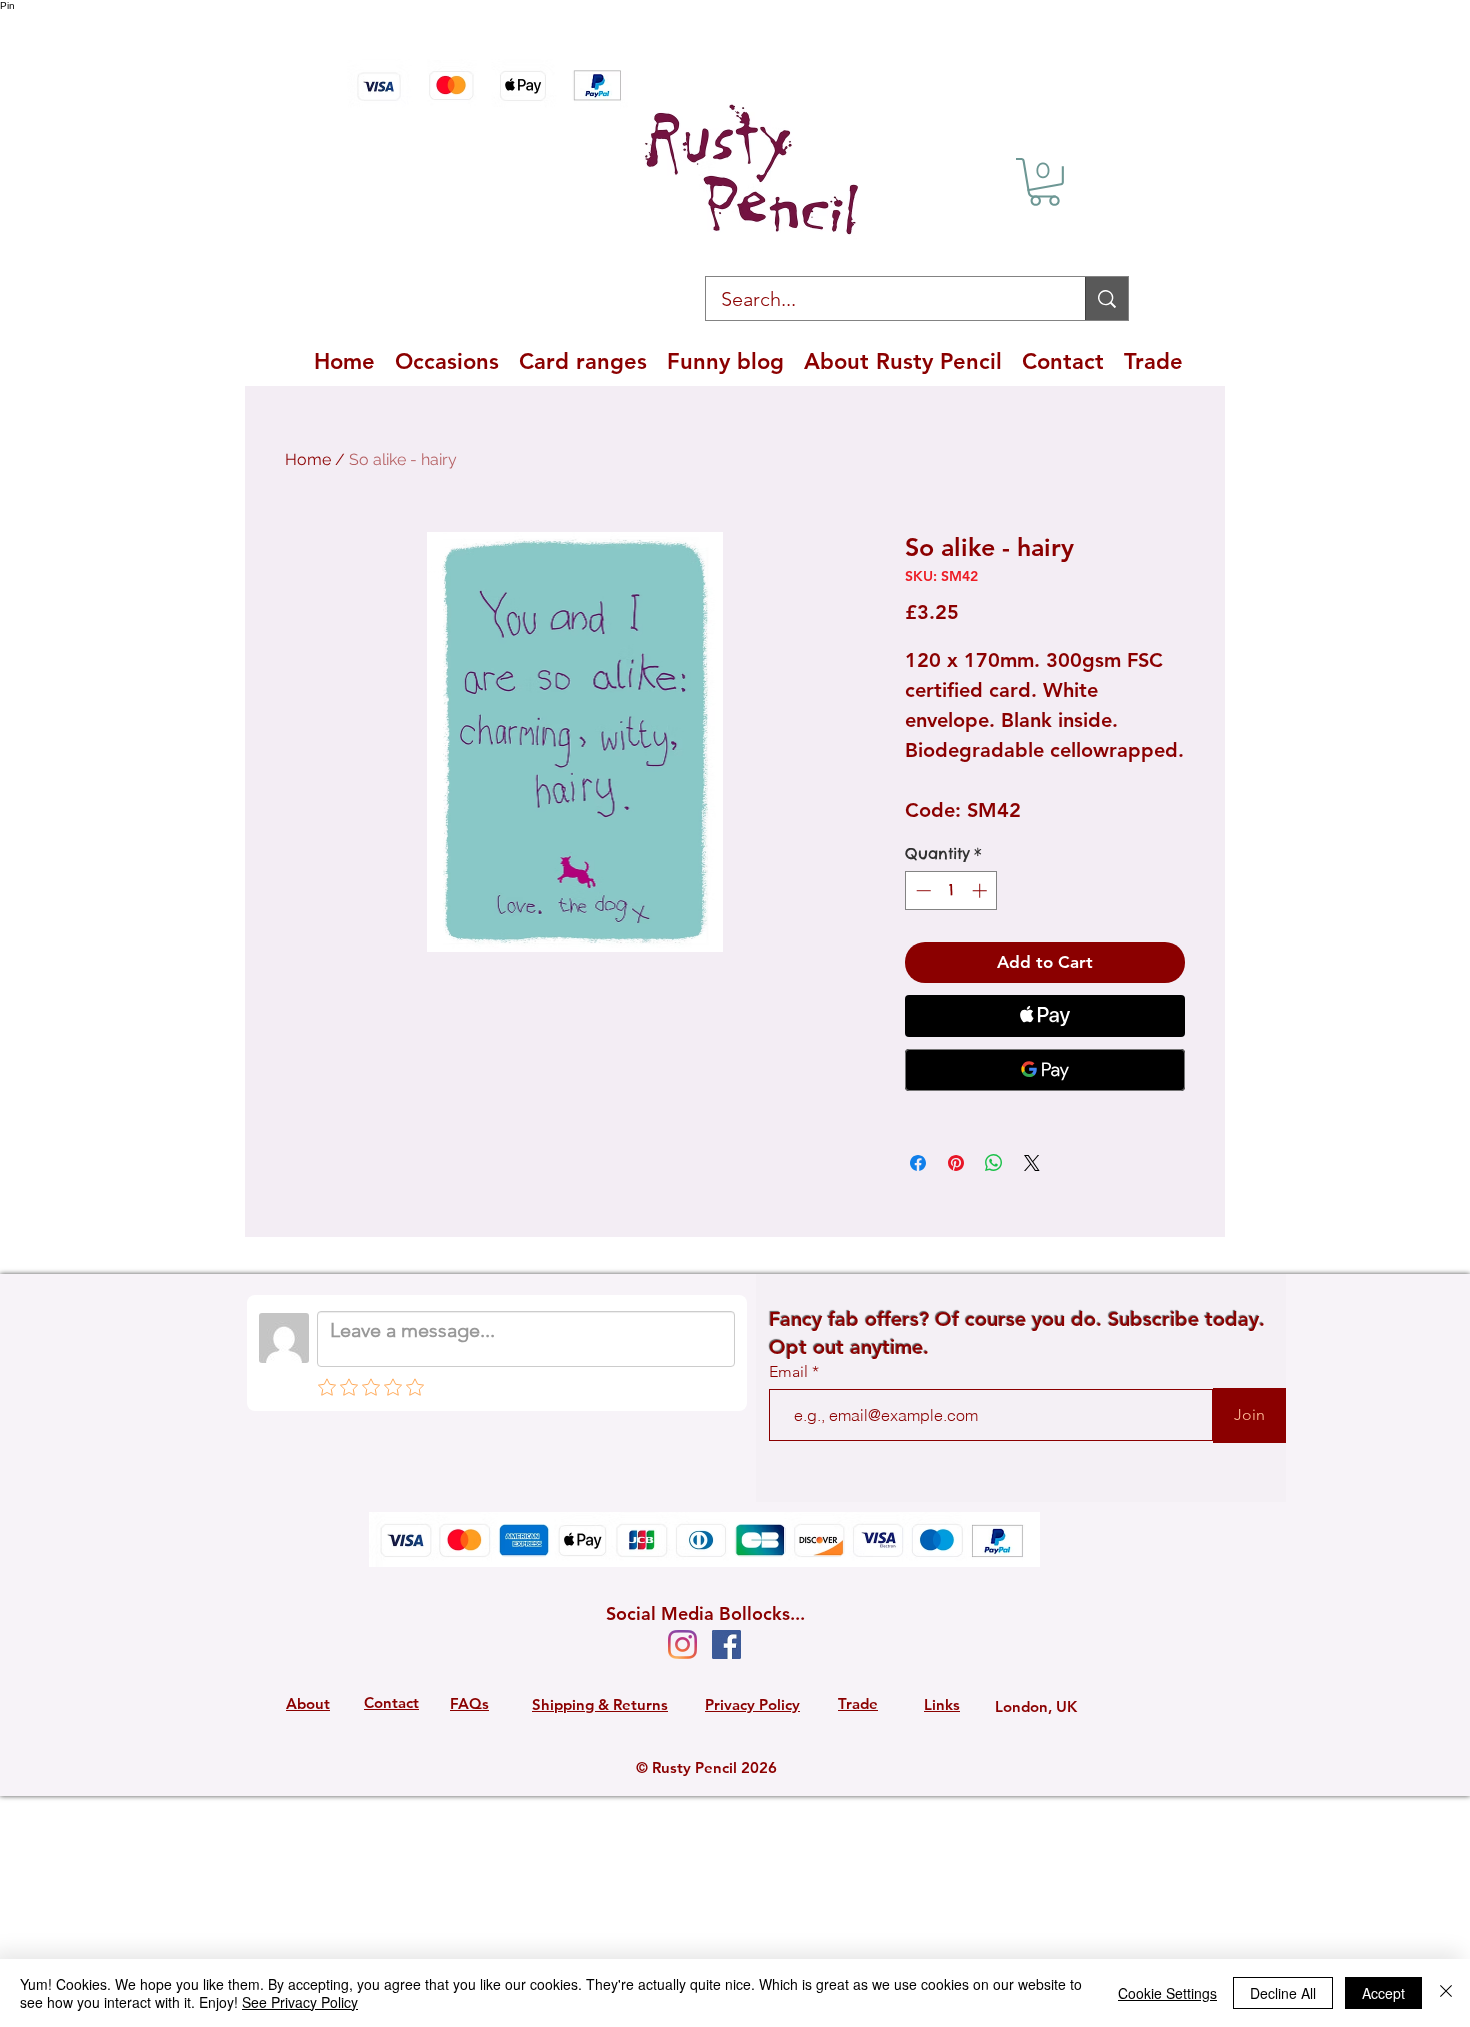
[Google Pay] (1045, 1070)
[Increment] (981, 890)
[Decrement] (921, 890)
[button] (1044, 182)
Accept (1383, 1993)
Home (308, 459)
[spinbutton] (951, 890)
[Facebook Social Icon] (726, 1644)
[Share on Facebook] (918, 1163)
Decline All (1283, 1993)
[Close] (1446, 1993)
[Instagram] (682, 1644)
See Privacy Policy (300, 2002)
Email (790, 1372)
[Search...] (1106, 298)
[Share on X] (1032, 1163)
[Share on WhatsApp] (994, 1163)
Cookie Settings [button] (1167, 1993)
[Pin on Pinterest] (956, 1163)
